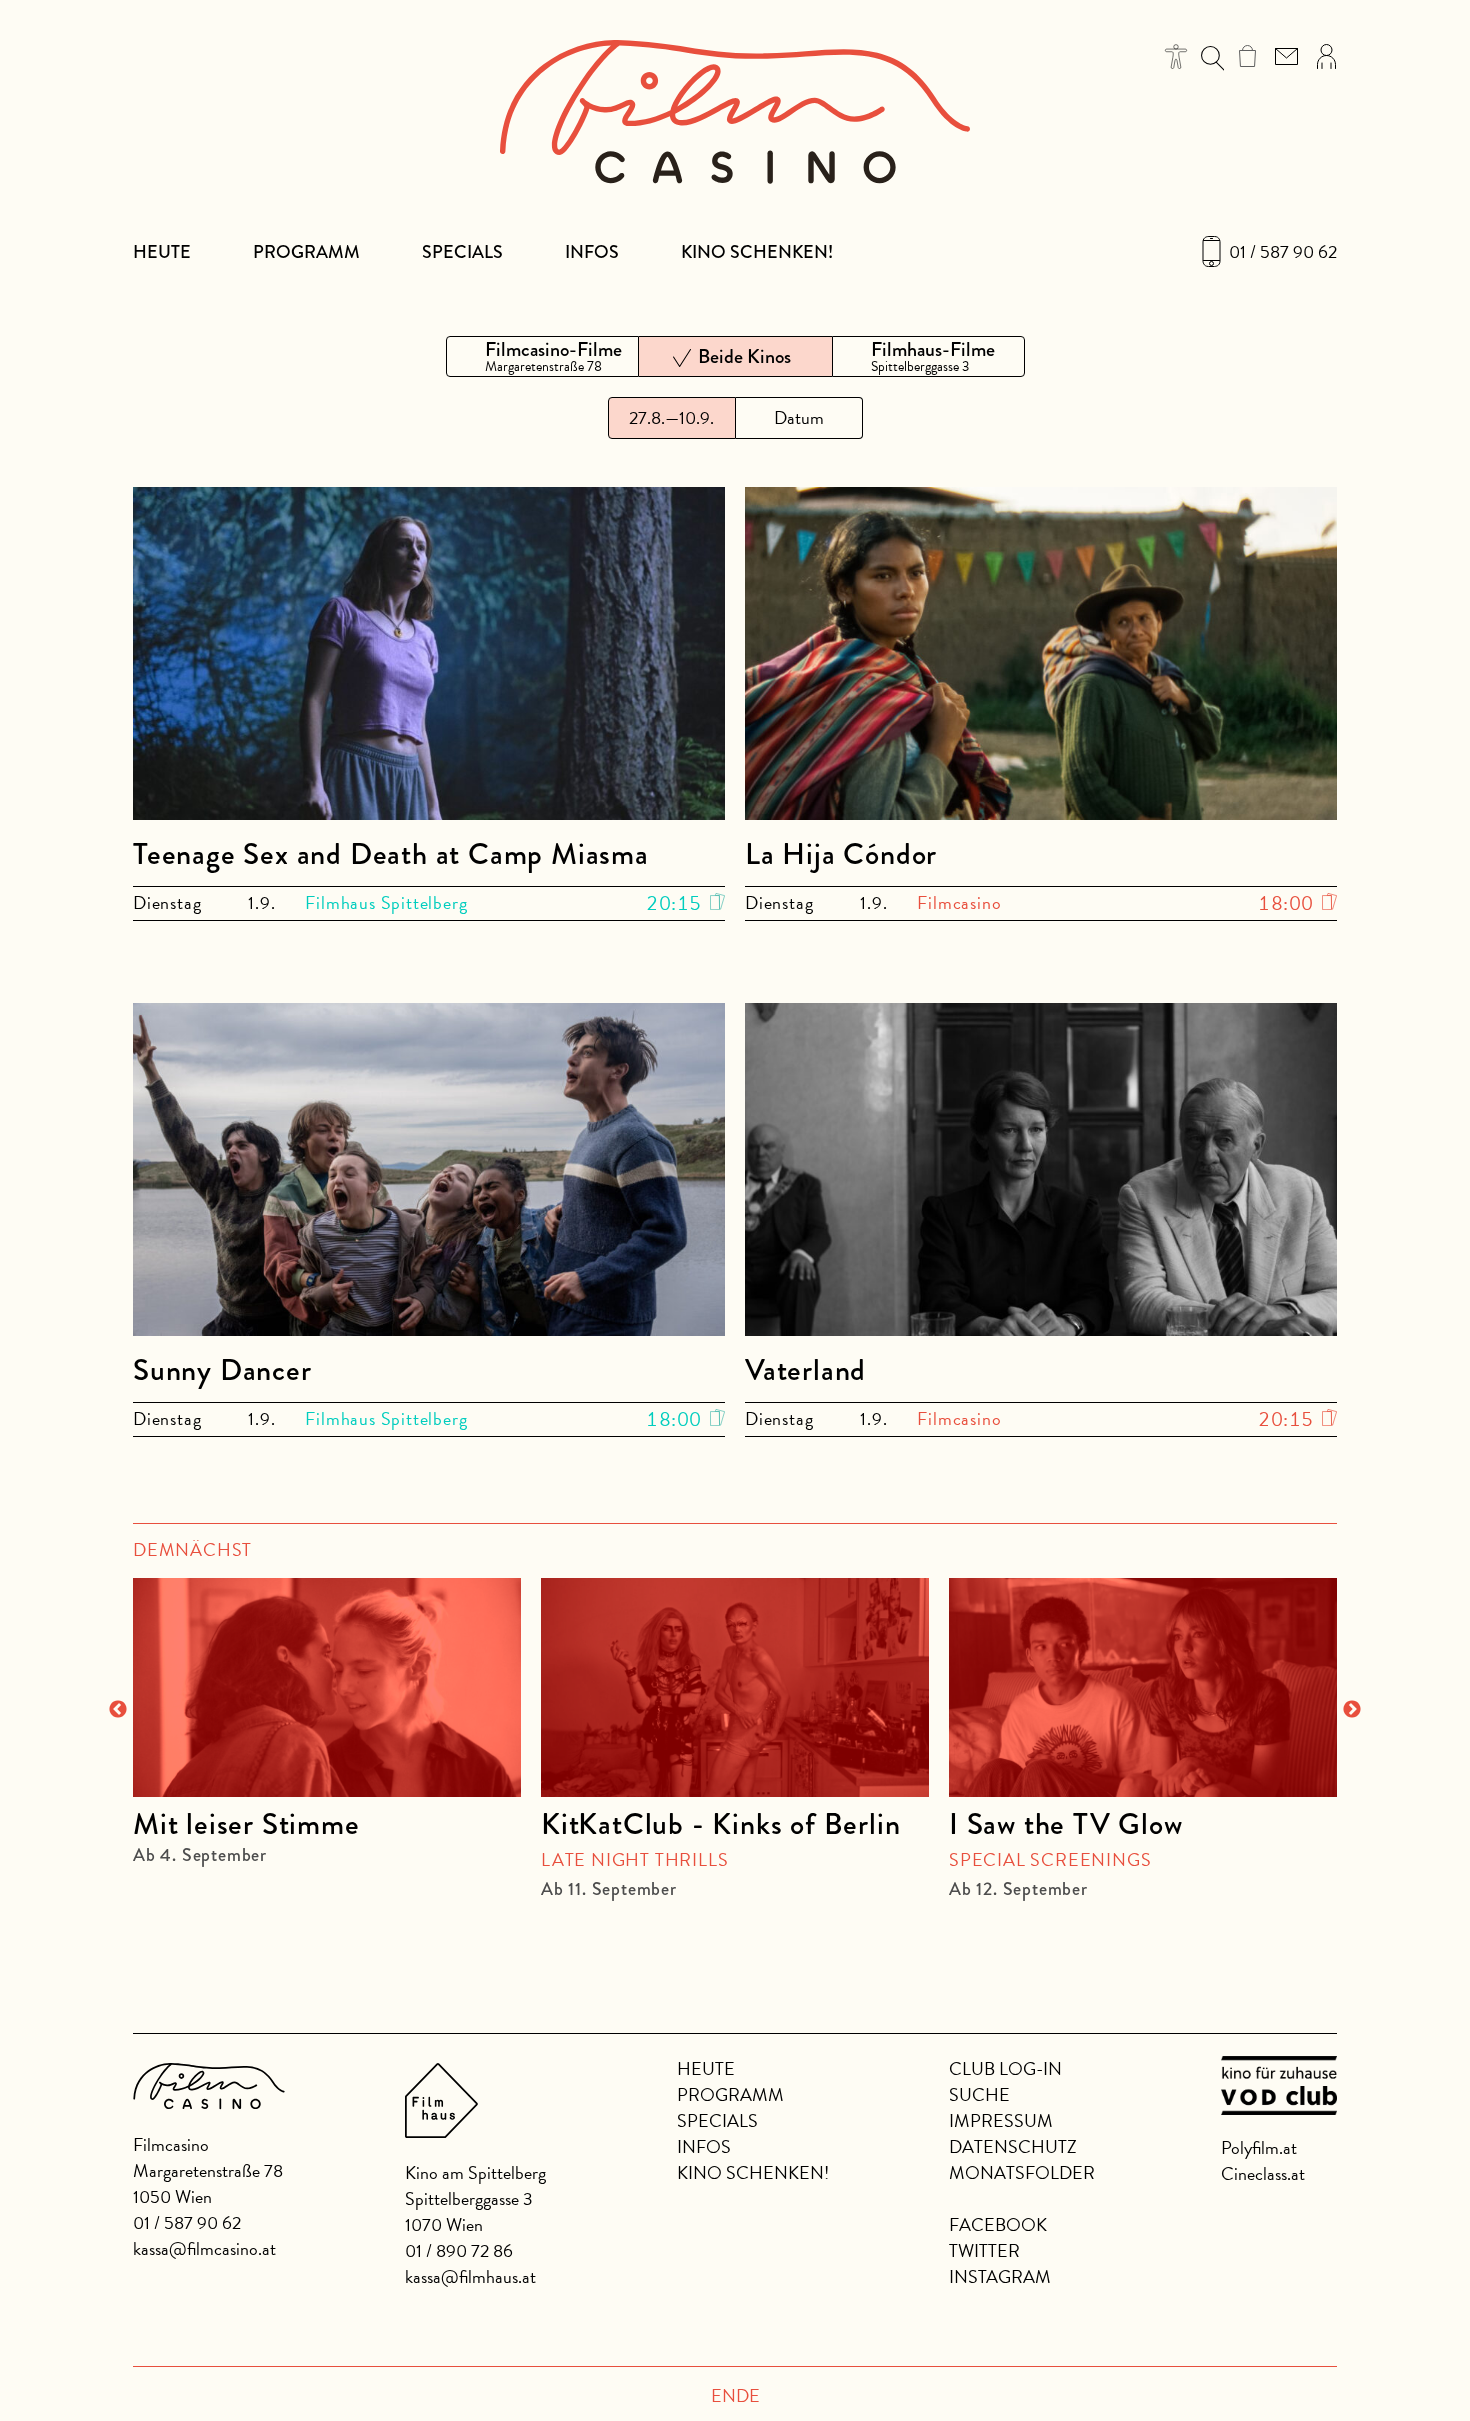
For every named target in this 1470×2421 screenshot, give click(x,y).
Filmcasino (959, 902)
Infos (592, 252)
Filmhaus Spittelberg (386, 902)
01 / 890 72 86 (459, 2250)
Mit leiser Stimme (246, 1824)
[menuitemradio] (542, 356)
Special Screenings (1050, 1859)
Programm (306, 252)
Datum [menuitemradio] (799, 417)
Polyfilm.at (1259, 2147)
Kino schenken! (757, 252)
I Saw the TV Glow (1066, 1824)
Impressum (1001, 2120)
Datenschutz (1013, 2146)
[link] (1247, 56)
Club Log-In (1005, 2068)
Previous (118, 1710)
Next (1352, 1710)
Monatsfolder (1022, 2172)
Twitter (984, 2250)
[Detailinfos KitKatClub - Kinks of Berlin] (735, 1687)
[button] (1176, 56)
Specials (462, 252)
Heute (162, 252)
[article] (327, 1711)
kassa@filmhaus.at (470, 2276)
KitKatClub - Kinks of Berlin (720, 1824)
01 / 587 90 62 (1283, 252)
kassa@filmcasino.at (204, 2248)
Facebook (998, 2224)
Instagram (1000, 2276)
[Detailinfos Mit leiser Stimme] (327, 1687)
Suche (979, 2094)
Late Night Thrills (634, 1859)
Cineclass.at (1263, 2173)
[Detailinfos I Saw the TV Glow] (1143, 1687)
